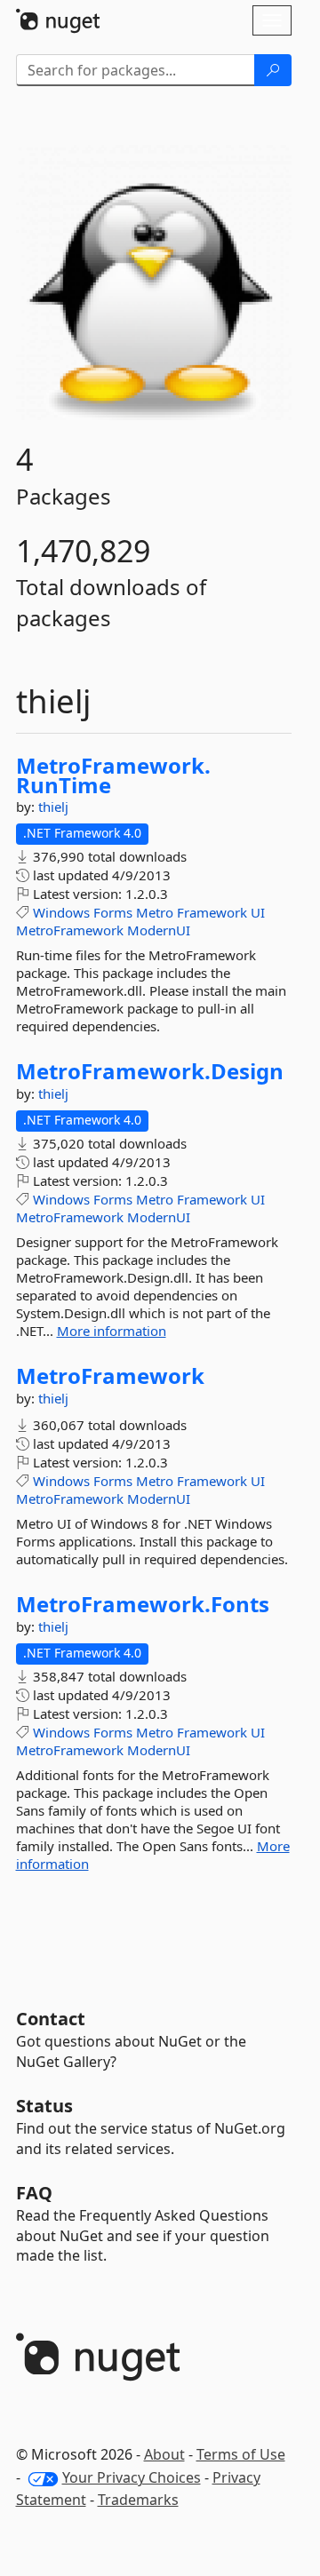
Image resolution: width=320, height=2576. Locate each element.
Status (44, 2106)
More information (112, 1331)
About (164, 2454)
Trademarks (138, 2500)
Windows (61, 912)
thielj (53, 807)
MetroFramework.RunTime (113, 775)
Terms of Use (241, 2454)
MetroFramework (70, 930)
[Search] (273, 70)
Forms (113, 912)
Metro (155, 912)
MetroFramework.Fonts (143, 1604)
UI (258, 912)
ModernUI (159, 930)
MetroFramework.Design (150, 1071)
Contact (51, 2019)
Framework (212, 912)
